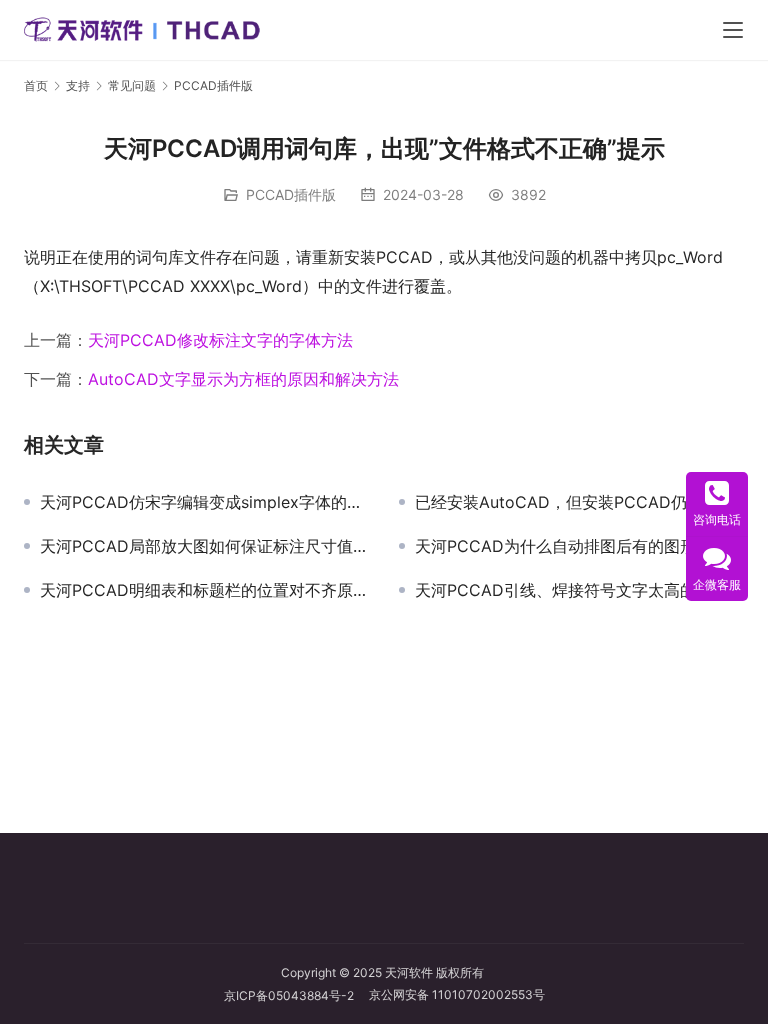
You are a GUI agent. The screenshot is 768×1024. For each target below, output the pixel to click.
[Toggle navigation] (733, 30)
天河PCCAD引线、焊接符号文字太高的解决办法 (579, 590)
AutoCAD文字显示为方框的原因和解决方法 (243, 379)
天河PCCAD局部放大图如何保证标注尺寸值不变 (204, 546)
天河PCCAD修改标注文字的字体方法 (220, 340)
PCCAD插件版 (291, 194)
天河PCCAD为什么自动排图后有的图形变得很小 (579, 546)
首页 (36, 85)
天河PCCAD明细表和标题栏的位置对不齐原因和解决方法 (204, 590)
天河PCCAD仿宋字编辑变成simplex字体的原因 (204, 502)
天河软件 (409, 972)
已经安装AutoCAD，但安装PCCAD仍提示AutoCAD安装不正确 (579, 502)
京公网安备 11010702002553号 (457, 994)
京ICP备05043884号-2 (296, 995)
